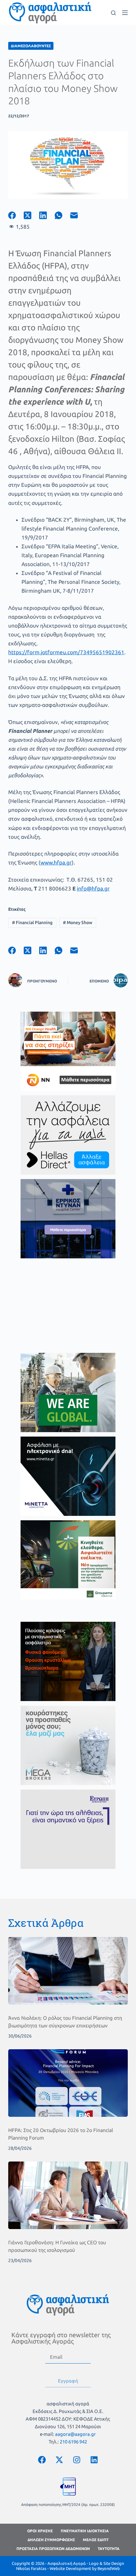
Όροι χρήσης (40, 2531)
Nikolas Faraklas (31, 2568)
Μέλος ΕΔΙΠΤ (96, 2540)
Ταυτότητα (109, 2549)
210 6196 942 (73, 2442)
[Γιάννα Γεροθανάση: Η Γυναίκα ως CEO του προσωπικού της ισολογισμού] (68, 2195)
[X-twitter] (59, 2460)
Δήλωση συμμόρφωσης (51, 2540)
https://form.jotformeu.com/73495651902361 (66, 652)
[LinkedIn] (47, 215)
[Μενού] (125, 13)
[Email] (78, 215)
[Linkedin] (94, 2460)
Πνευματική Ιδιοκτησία (85, 2531)
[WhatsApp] (62, 215)
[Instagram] (77, 2460)
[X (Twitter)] (31, 215)
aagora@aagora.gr (75, 2434)
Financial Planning (32, 923)
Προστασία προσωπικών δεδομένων (53, 2549)
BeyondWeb (109, 2568)
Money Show (78, 923)
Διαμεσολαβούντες (31, 46)
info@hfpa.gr (93, 888)
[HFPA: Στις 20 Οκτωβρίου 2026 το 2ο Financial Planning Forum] (68, 2083)
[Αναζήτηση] (113, 13)
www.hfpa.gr (56, 862)
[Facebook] (16, 215)
